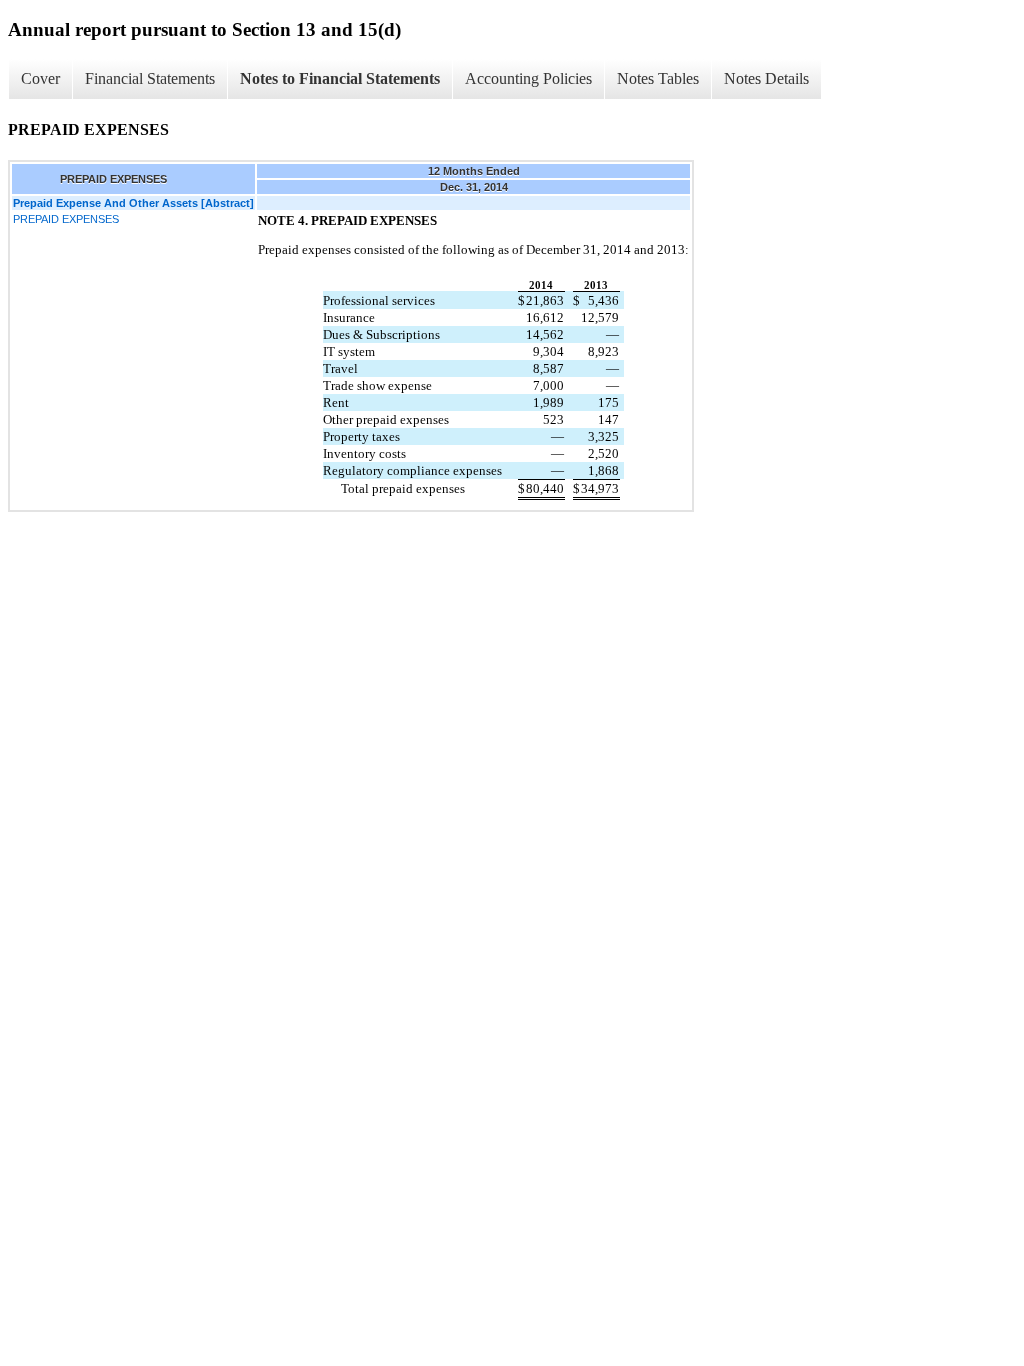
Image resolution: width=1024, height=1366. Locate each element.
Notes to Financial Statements (340, 78)
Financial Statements (150, 78)
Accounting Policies (528, 78)
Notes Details (766, 78)
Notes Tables (658, 78)
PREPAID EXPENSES (66, 219)
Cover (40, 78)
